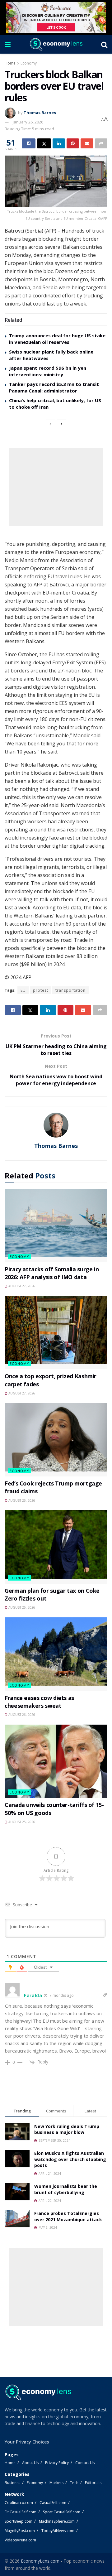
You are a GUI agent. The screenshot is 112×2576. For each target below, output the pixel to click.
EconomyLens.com (40, 2561)
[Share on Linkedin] (59, 143)
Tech (74, 2483)
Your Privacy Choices (27, 2442)
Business (12, 2483)
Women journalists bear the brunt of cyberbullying (66, 2189)
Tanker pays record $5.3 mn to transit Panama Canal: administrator (54, 387)
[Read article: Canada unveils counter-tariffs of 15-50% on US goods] (56, 1761)
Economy (29, 63)
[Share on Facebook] (29, 143)
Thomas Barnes (40, 113)
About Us (30, 2463)
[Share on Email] (87, 143)
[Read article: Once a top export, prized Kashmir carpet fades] (56, 1333)
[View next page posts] (62, 424)
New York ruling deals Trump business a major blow (67, 2129)
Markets (56, 2483)
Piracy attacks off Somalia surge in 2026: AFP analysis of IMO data (52, 1273)
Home (10, 63)
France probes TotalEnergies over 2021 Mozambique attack (68, 2216)
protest (41, 990)
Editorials (93, 2483)
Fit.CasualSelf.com (21, 2512)
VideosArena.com (20, 2540)
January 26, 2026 (28, 122)
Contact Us (85, 2463)
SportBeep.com (19, 2521)
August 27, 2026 (21, 1286)
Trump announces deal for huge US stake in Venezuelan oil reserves (57, 339)
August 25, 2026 (21, 1822)
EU (23, 990)
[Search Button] (104, 44)
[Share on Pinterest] (73, 143)
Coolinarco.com (19, 2503)
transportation (70, 990)
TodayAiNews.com (58, 2531)
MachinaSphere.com (57, 2521)
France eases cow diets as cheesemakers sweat (39, 1702)
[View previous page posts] (50, 424)
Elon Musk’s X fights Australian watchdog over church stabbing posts (70, 2159)
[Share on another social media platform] (101, 143)
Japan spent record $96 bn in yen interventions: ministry (48, 371)
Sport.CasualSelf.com (62, 2512)
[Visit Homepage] (56, 44)
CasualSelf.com (53, 2503)
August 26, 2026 (21, 1500)
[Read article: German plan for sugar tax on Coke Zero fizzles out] (56, 1547)
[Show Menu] (8, 44)
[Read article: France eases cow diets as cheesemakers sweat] (56, 1654)
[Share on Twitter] (44, 143)
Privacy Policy (57, 2463)
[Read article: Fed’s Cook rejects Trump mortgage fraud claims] (56, 1440)
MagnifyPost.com (20, 2531)
